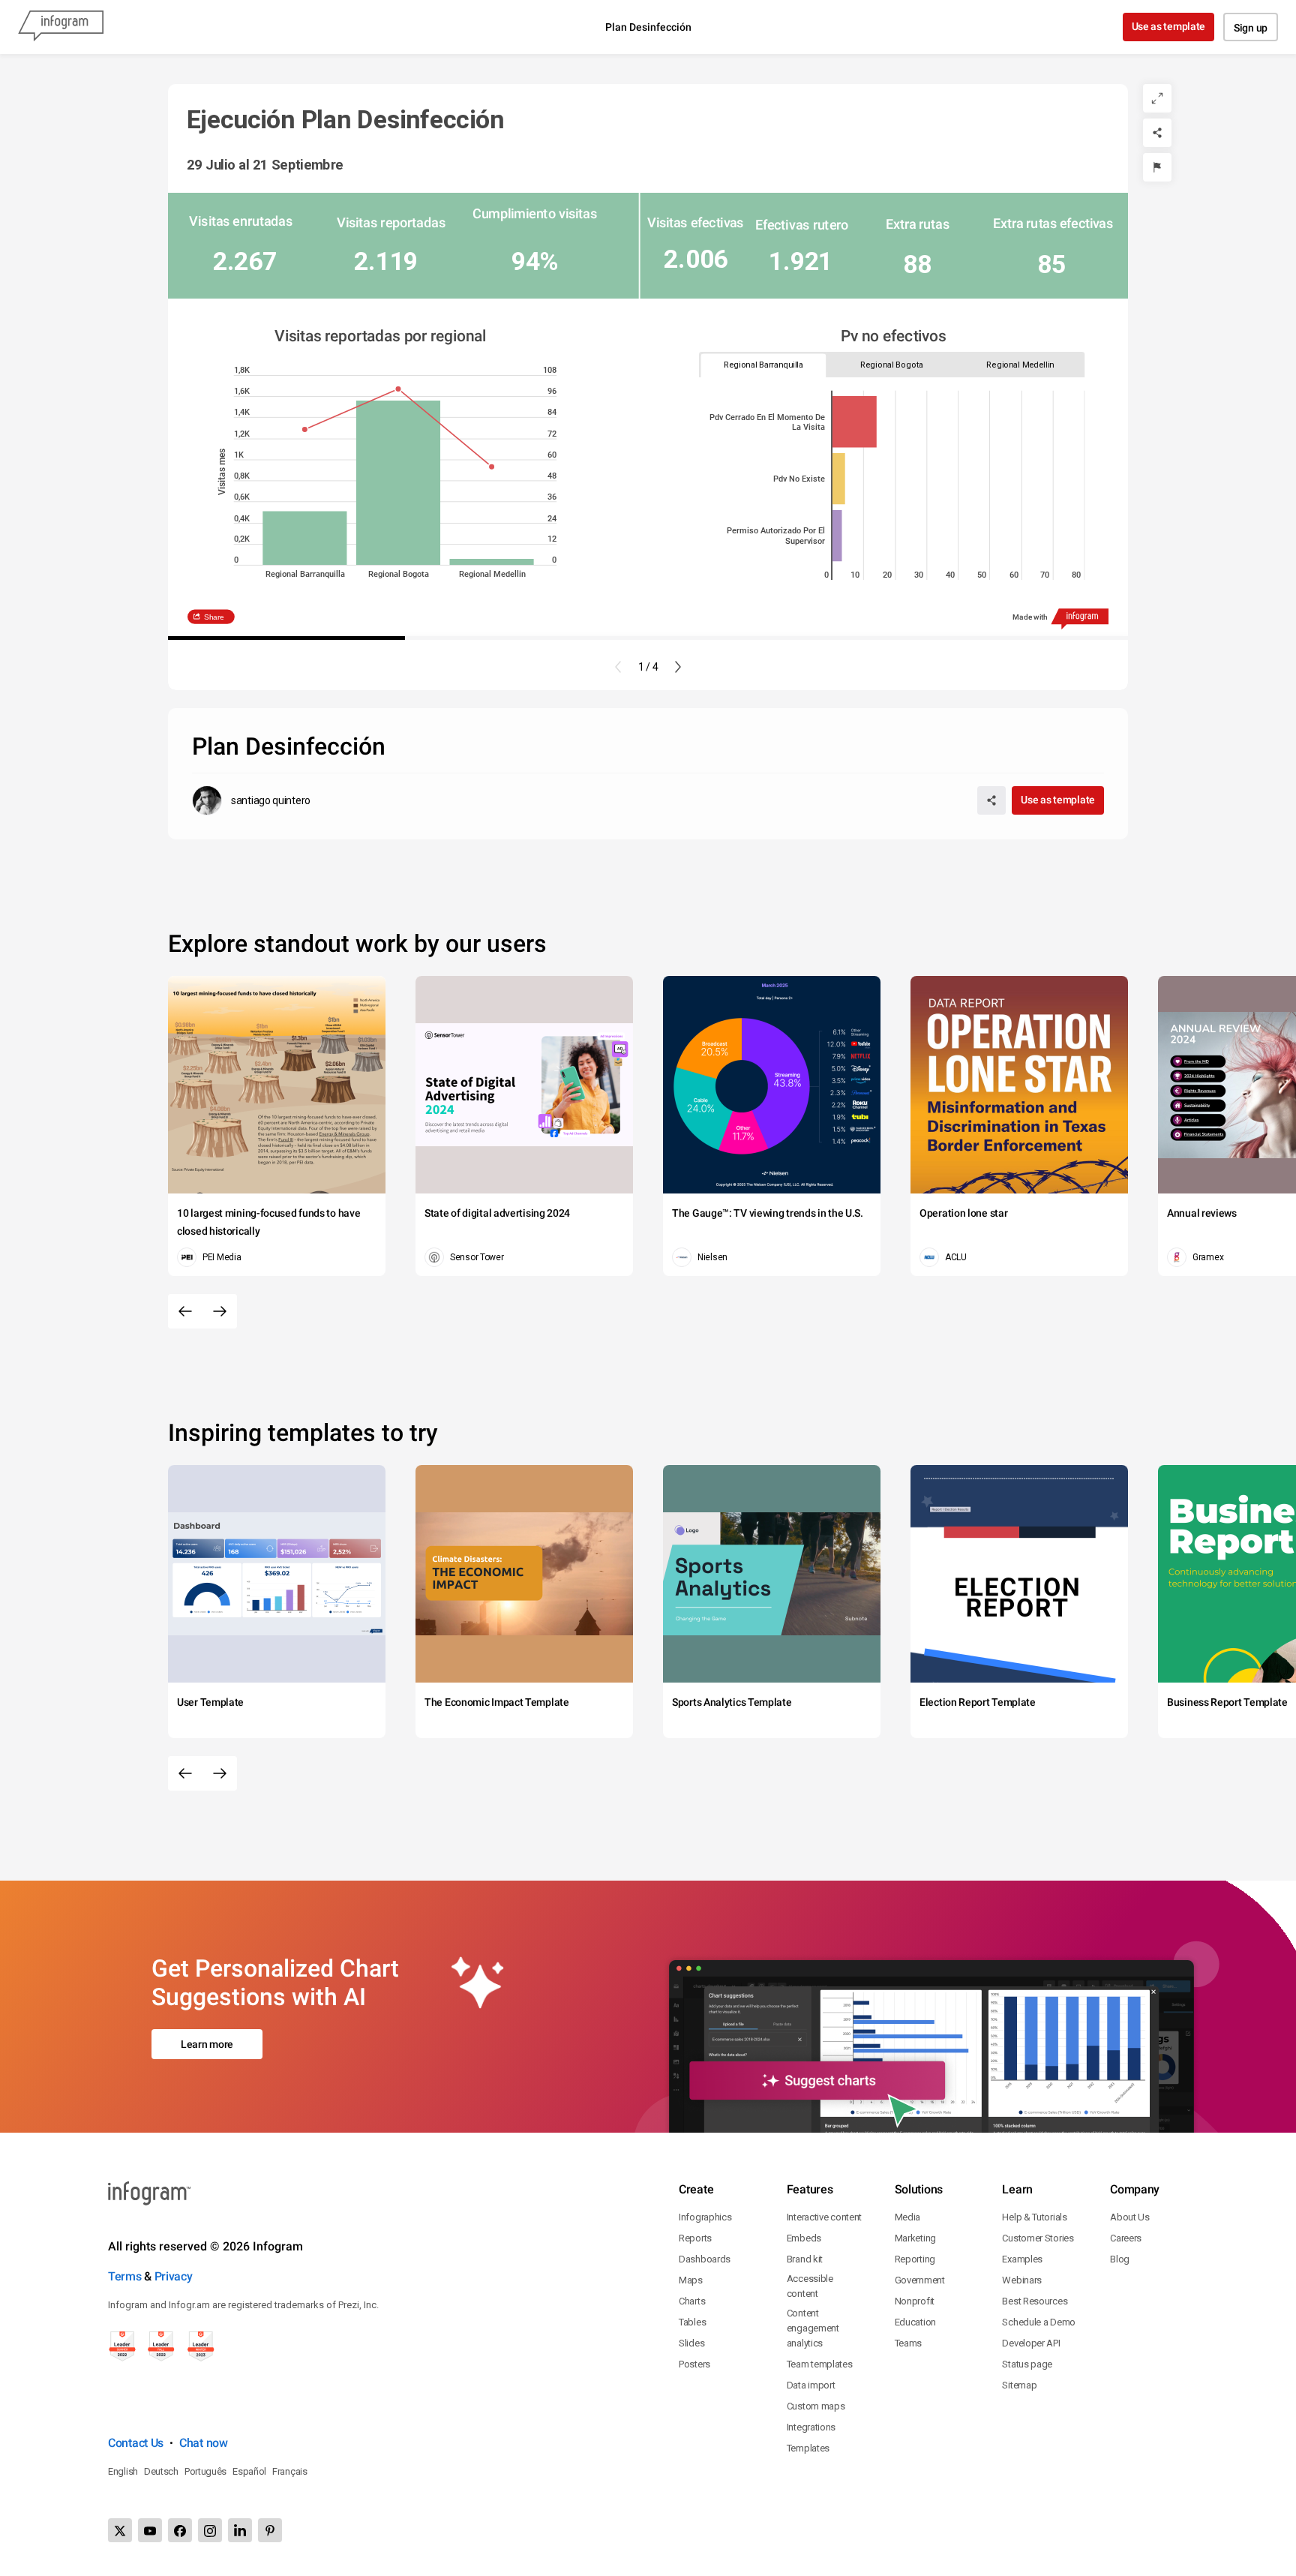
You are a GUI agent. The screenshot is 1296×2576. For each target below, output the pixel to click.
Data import (811, 2385)
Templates (808, 2448)
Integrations (811, 2427)
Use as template (1169, 26)
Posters (694, 2364)
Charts (692, 2301)
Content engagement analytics (813, 2328)
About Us (1130, 2217)
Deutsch (161, 2471)
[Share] (1157, 133)
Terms (125, 2276)
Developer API (1031, 2343)
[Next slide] (678, 667)
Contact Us (136, 2443)
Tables (692, 2322)
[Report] (1157, 167)
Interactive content (824, 2217)
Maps (691, 2280)
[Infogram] (61, 27)
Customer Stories (1038, 2238)
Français (290, 2471)
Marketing (915, 2238)
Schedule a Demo (1039, 2322)
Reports (695, 2238)
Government (920, 2280)
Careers (1126, 2238)
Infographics (705, 2217)
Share (214, 617)
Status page (1027, 2364)
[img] (855, 422)
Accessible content (810, 2286)
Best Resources (1035, 2301)
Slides (691, 2343)
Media (908, 2217)
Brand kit (805, 2259)
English (123, 2471)
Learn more (207, 2044)
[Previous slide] (618, 667)
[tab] (764, 365)
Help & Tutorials (1034, 2217)
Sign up (1251, 28)
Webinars (1022, 2280)
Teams (909, 2343)
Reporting (915, 2259)
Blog (1120, 2259)
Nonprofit (915, 2301)
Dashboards (705, 2259)
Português (205, 2471)
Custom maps (816, 2406)
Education (915, 2322)
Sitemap (1019, 2385)
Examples (1022, 2259)
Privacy (174, 2276)
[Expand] (1157, 98)
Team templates (820, 2364)
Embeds (804, 2238)
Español (249, 2471)
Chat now (204, 2443)
